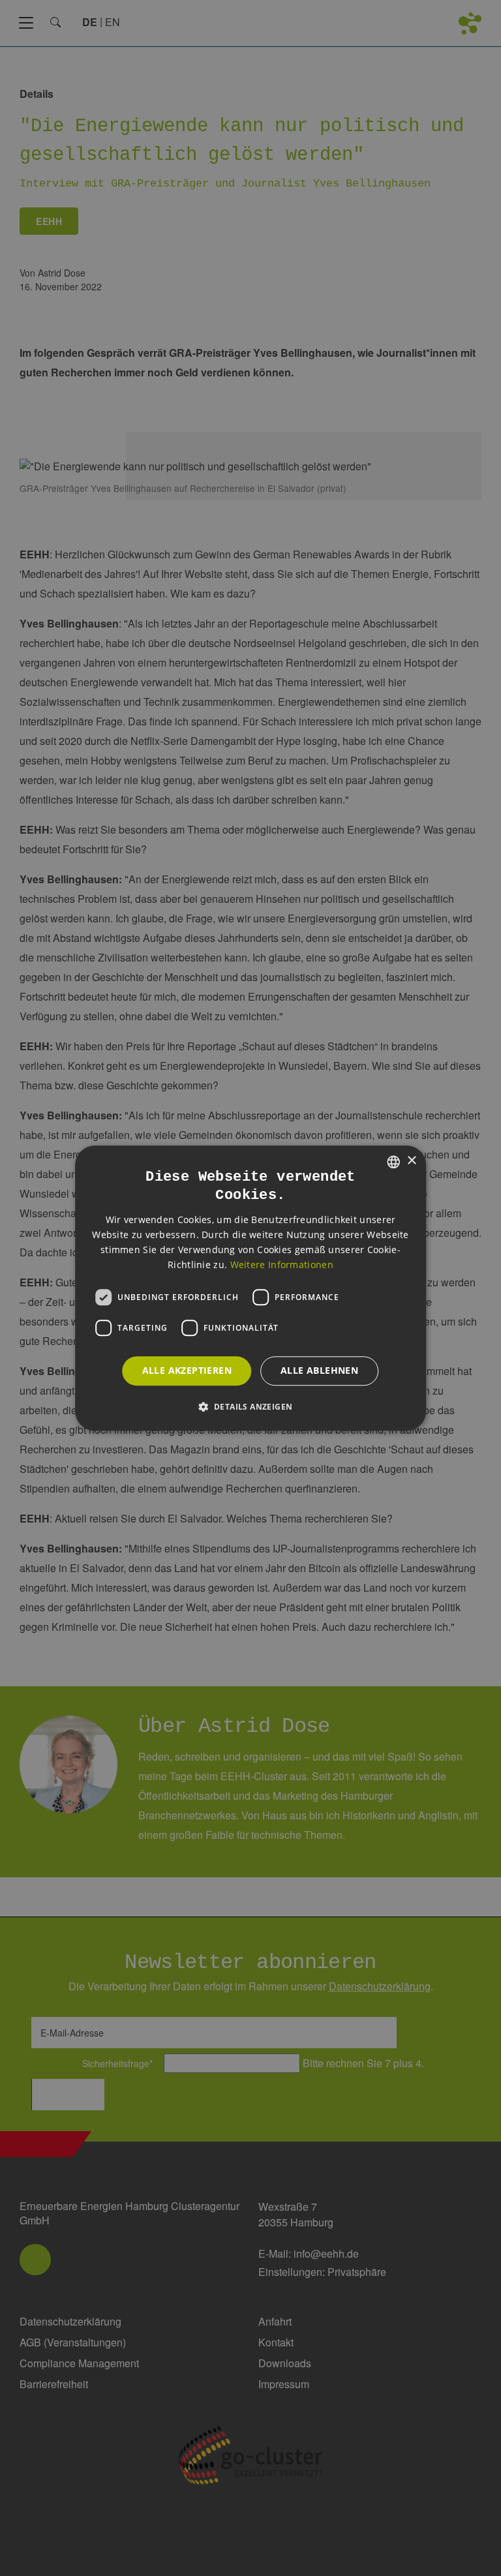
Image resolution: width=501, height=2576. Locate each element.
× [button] (411, 1161)
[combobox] (393, 1162)
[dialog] (250, 1288)
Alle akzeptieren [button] (187, 1370)
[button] (251, 1406)
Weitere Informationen (282, 1265)
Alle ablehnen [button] (319, 1370)
